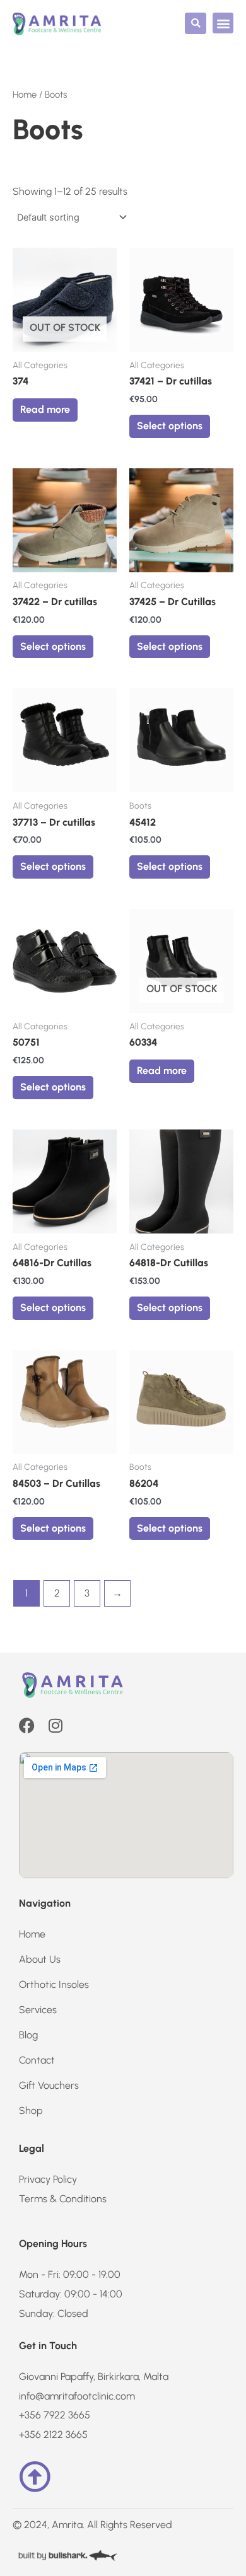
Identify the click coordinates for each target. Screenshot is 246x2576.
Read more (45, 409)
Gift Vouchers (49, 2085)
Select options (170, 426)
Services (38, 2010)
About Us (40, 1959)
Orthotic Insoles (54, 1984)
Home (25, 95)
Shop (31, 2111)
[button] (196, 23)
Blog (28, 2035)
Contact (37, 2060)
